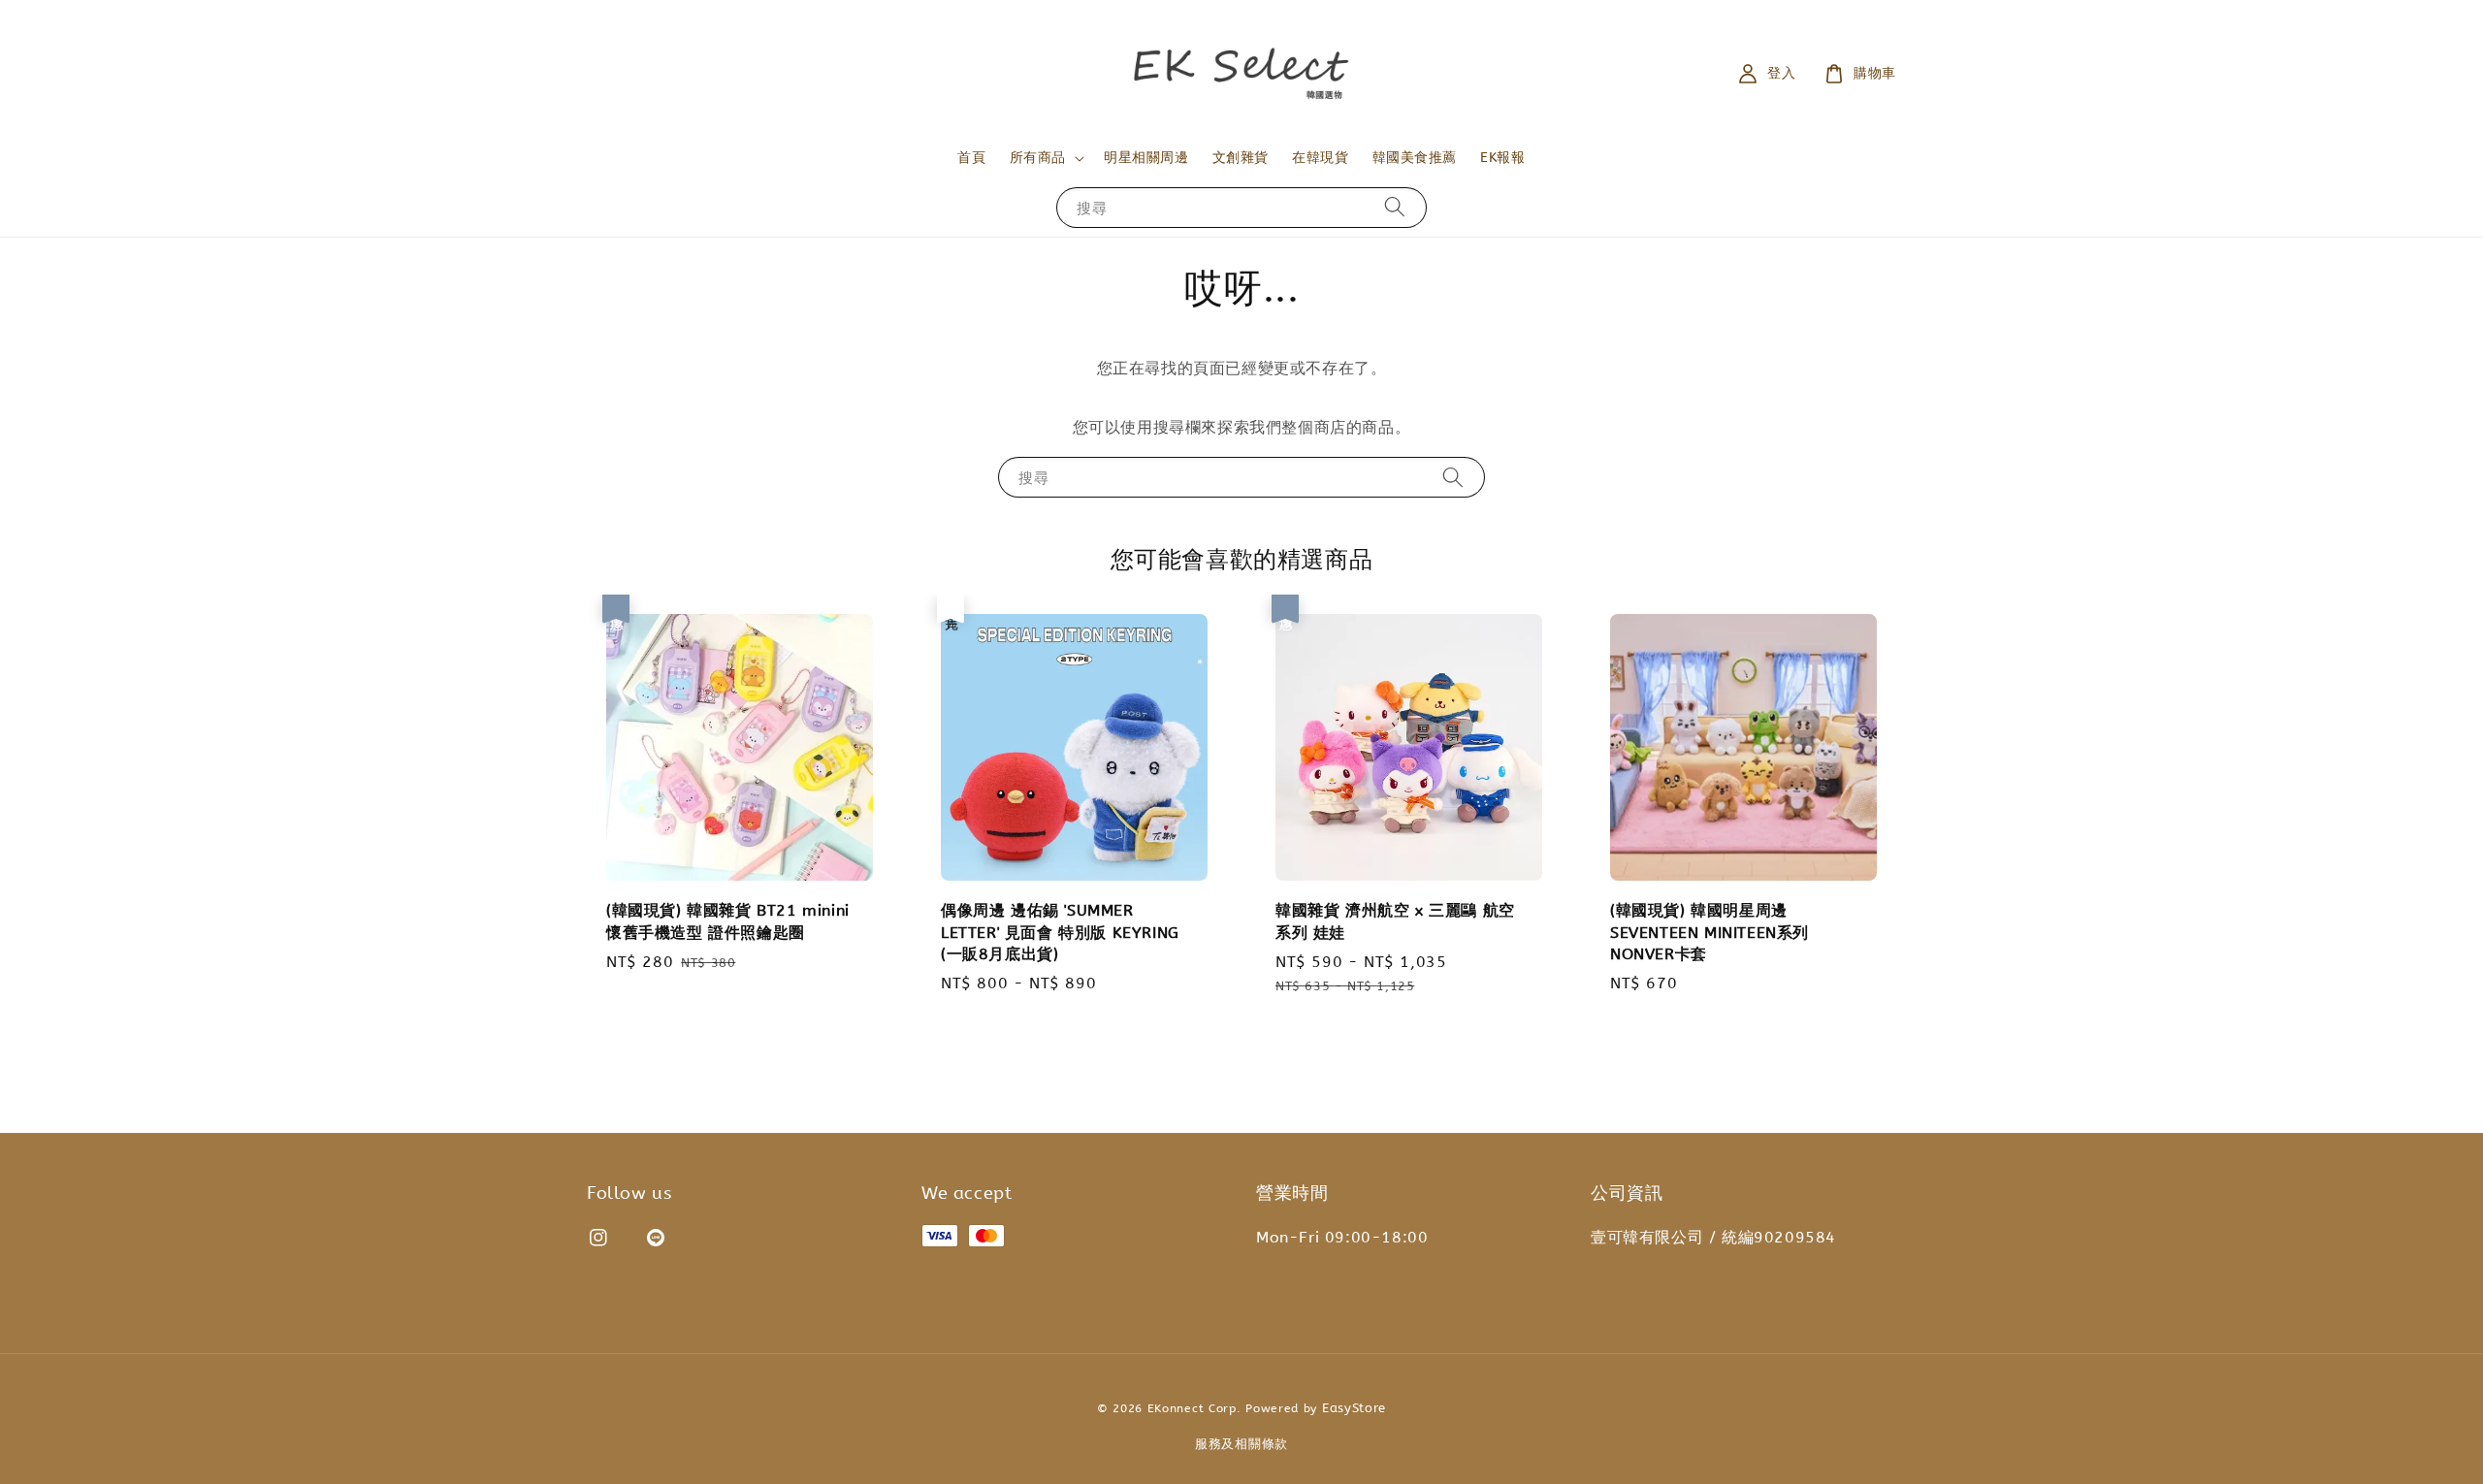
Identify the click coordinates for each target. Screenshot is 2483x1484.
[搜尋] (1395, 207)
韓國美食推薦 (1415, 158)
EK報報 (1502, 158)
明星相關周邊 (1146, 158)
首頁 (971, 158)
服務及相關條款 (1241, 1444)
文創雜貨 (1241, 158)
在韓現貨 (1320, 158)
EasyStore (1354, 1408)
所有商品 (1038, 158)
